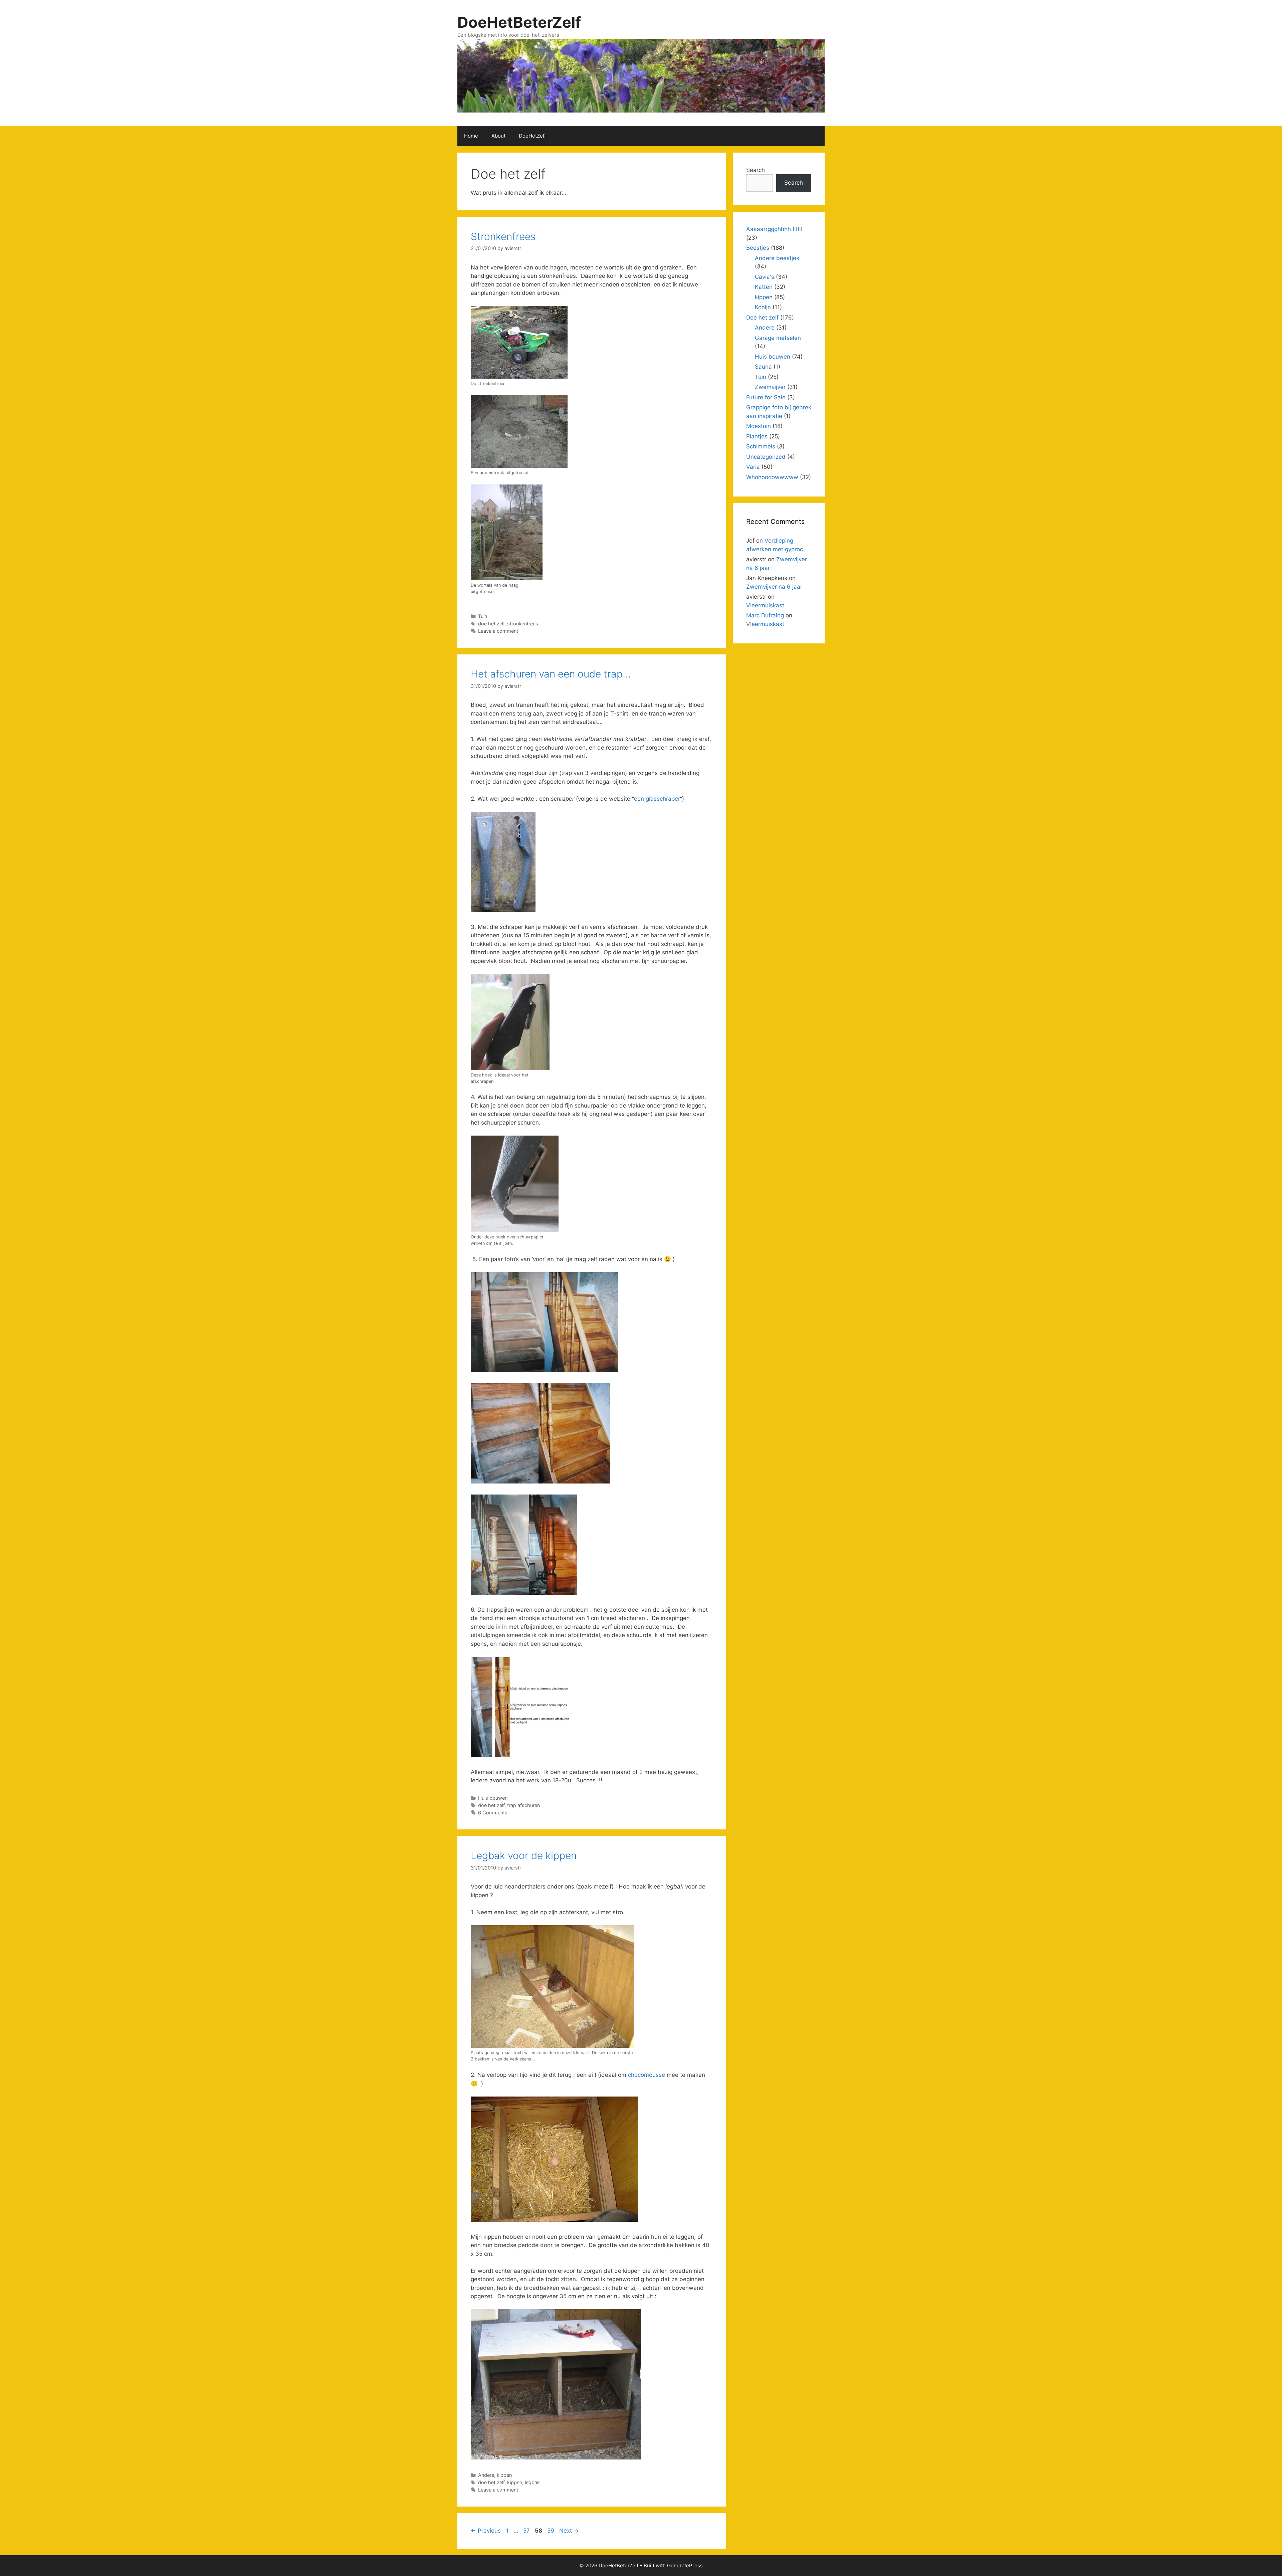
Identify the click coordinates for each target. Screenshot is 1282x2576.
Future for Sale (766, 397)
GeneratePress (685, 2565)
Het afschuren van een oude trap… (551, 674)
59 (551, 2531)
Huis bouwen (493, 1798)
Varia (753, 467)
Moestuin (759, 426)
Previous (486, 2531)
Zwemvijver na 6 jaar (774, 587)
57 (527, 2531)
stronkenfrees (523, 624)
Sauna (763, 367)
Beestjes (758, 248)
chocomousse (647, 2075)
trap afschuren (523, 1805)
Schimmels (761, 446)
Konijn (763, 307)
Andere (486, 2475)
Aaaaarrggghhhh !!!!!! (774, 229)
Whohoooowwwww (772, 477)
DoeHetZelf (532, 136)
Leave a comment (498, 631)
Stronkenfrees (503, 236)
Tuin (483, 616)
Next (569, 2531)
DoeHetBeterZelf (519, 22)
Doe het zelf (762, 318)
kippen (504, 2475)
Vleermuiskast (765, 605)
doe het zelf (491, 624)
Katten (764, 287)
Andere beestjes (777, 258)
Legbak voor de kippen (524, 1855)
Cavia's (765, 277)
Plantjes (757, 436)
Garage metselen (778, 338)
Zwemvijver (770, 387)
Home (471, 136)
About (498, 136)
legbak (532, 2482)
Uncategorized (766, 457)
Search (756, 170)
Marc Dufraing (765, 615)
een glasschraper (657, 799)
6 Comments (493, 1813)
